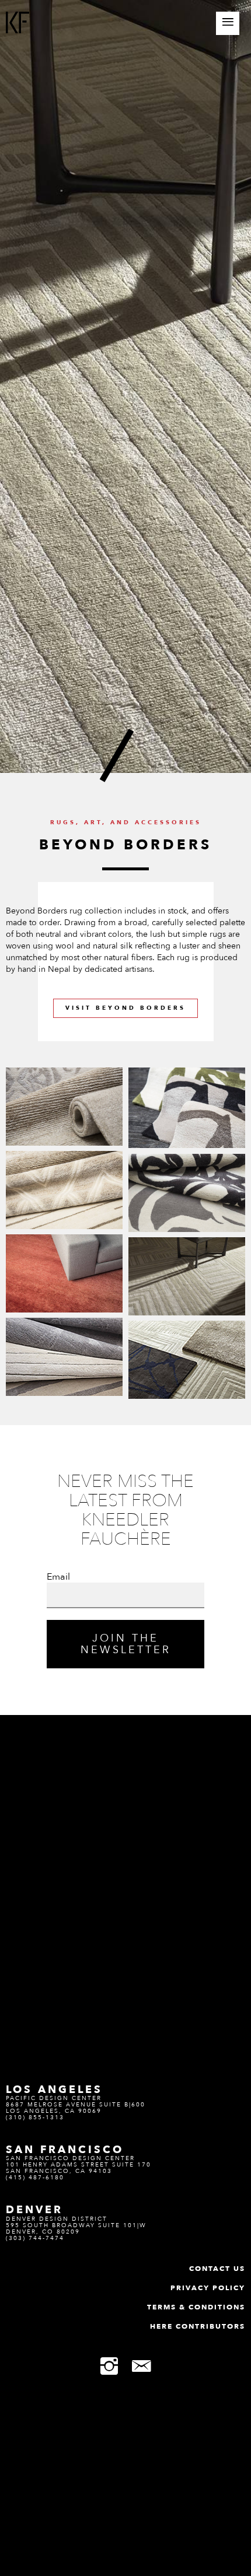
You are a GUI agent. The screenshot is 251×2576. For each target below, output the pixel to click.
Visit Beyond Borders (125, 1008)
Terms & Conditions (196, 2307)
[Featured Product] (64, 1106)
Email (58, 1577)
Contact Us (217, 2269)
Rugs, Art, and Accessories (126, 822)
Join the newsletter (126, 1644)
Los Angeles (54, 2089)
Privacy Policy (208, 2288)
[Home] (18, 24)
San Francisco (65, 2150)
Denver (34, 2210)
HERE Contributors (198, 2326)
